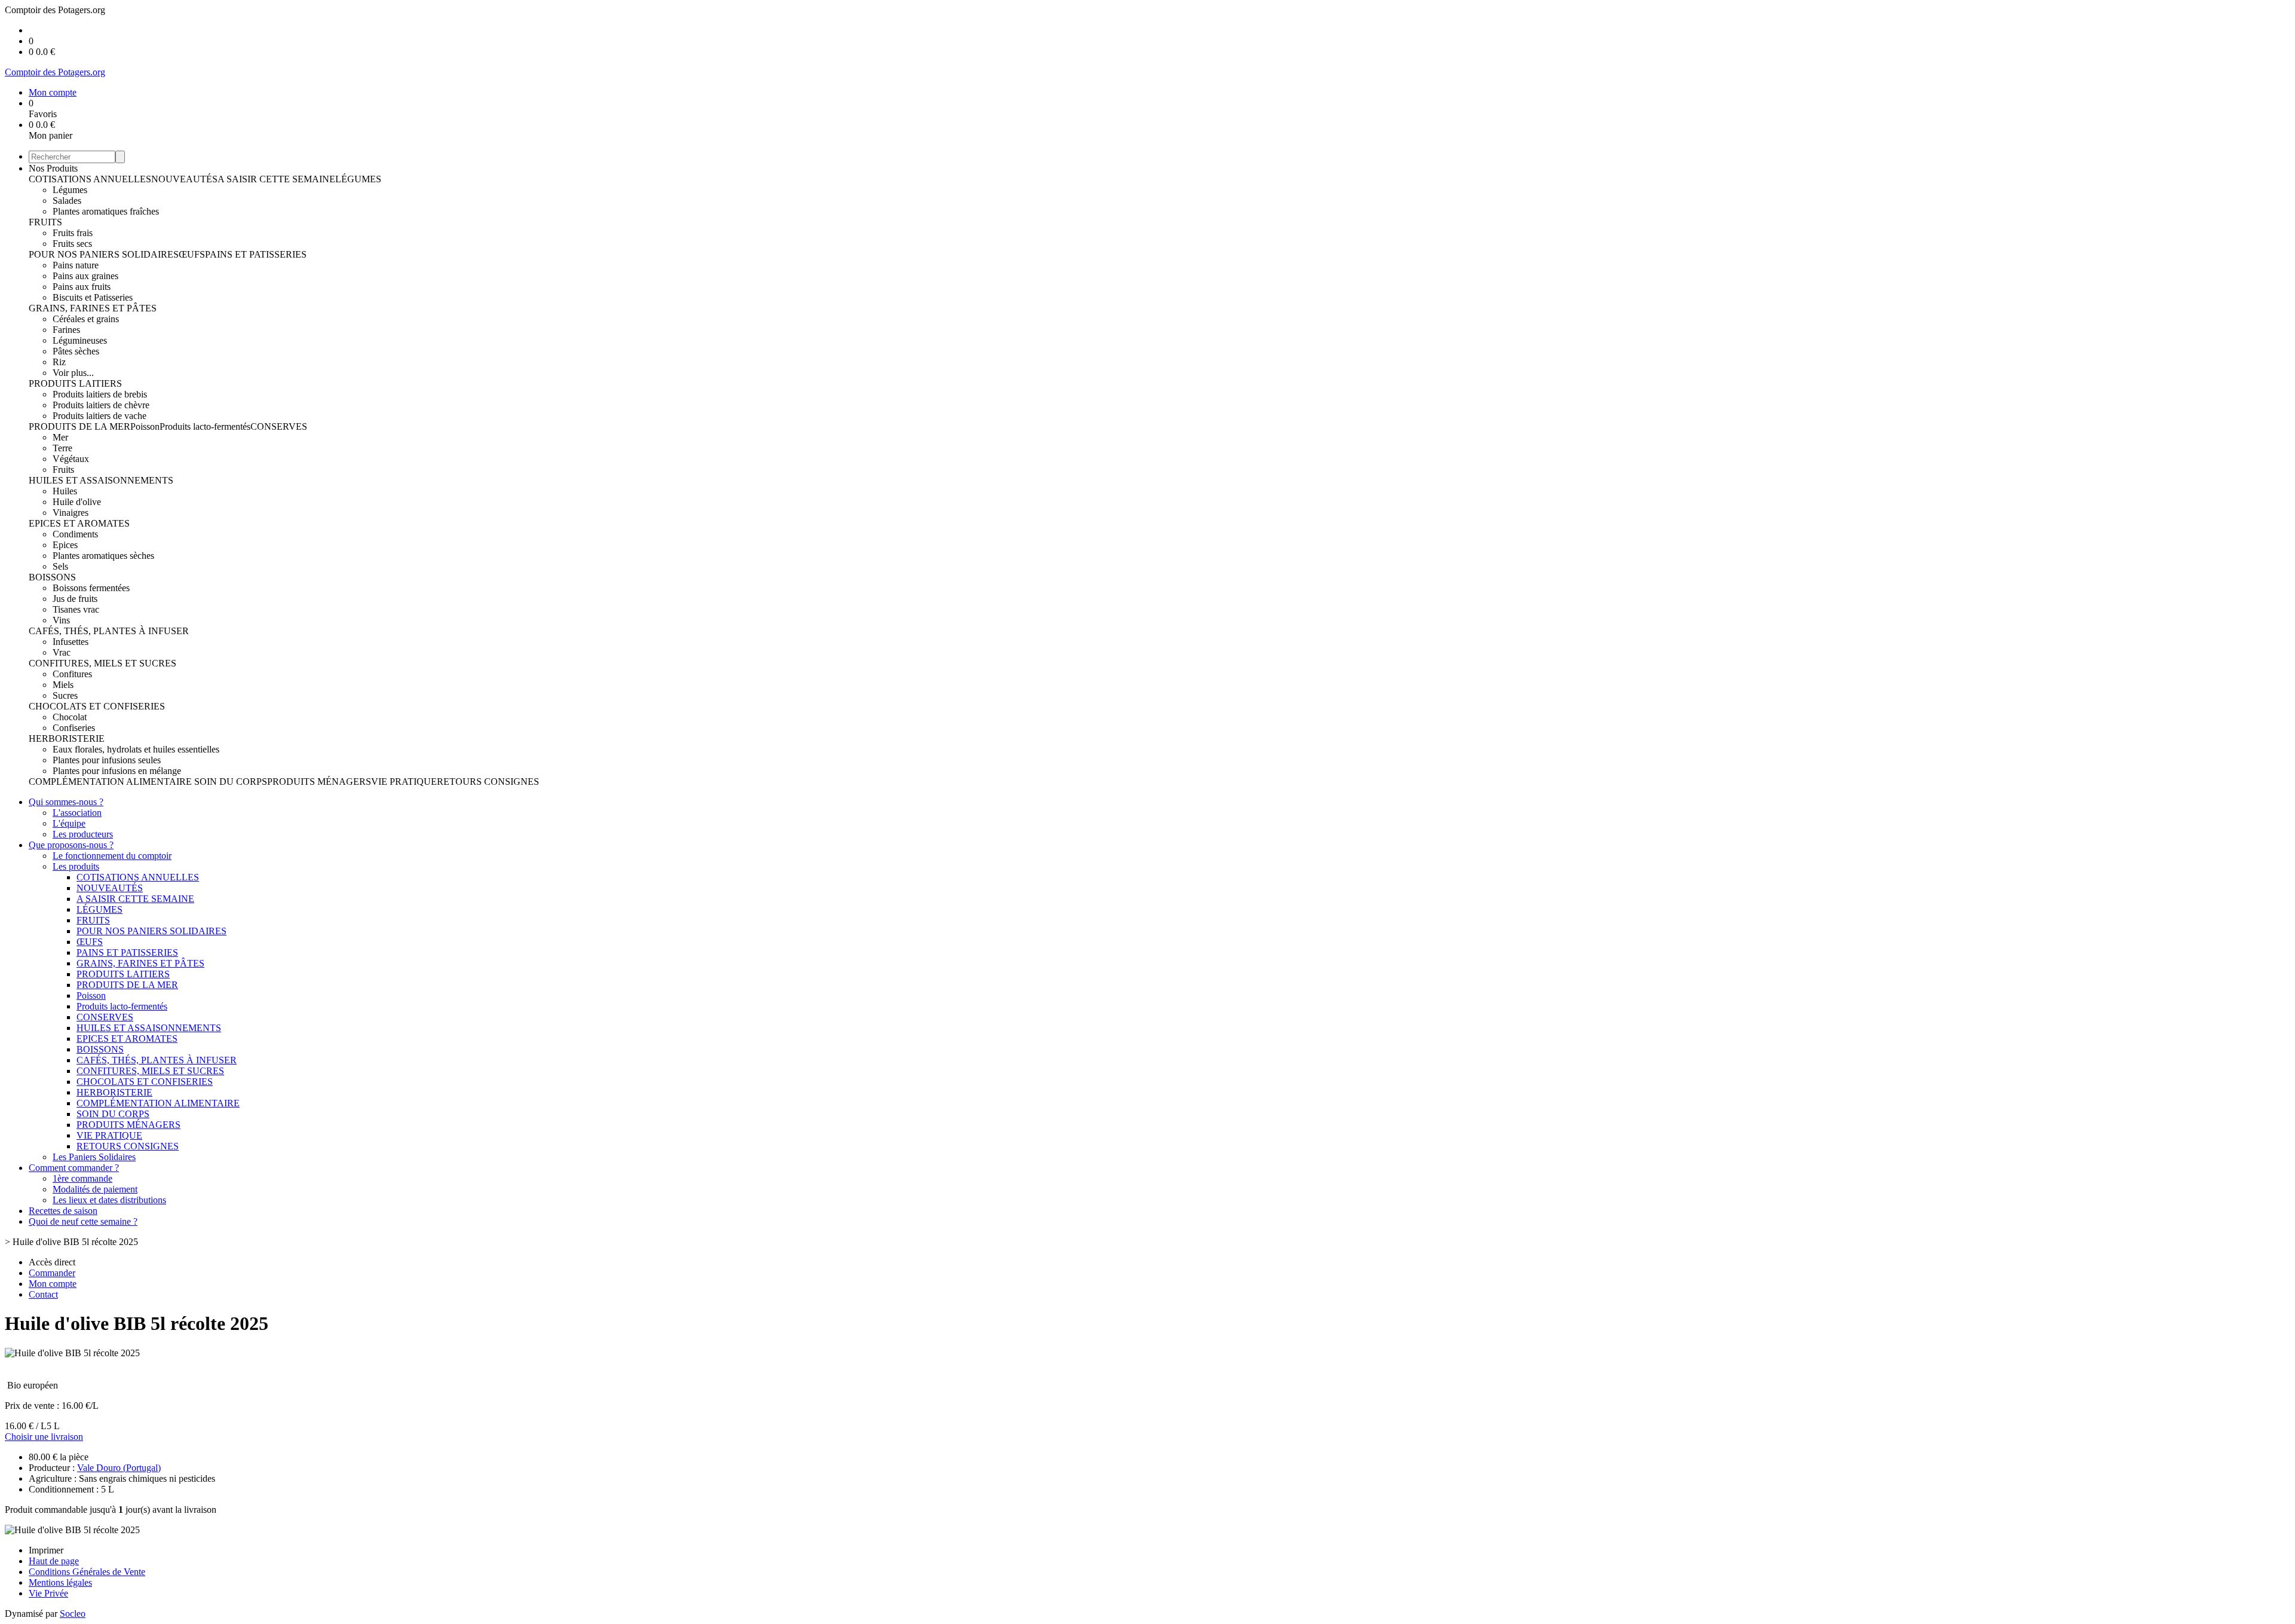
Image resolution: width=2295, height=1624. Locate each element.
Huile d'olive (77, 502)
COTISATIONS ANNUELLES (90, 179)
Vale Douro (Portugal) (119, 1468)
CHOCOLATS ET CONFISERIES (97, 706)
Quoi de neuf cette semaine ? (83, 1221)
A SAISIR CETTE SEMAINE (276, 179)
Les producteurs (83, 834)
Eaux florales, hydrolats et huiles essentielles (136, 749)
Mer (60, 437)
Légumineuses (80, 340)
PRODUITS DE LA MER (79, 426)
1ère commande (82, 1178)
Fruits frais (73, 233)
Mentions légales (60, 1582)
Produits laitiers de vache (100, 416)
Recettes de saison (63, 1211)
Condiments (75, 534)
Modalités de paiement (95, 1189)
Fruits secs (72, 244)
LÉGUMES (358, 179)
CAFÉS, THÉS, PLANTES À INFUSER (109, 631)
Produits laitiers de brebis (100, 394)
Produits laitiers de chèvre (101, 405)
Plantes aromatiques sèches (103, 556)
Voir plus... (73, 373)
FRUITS (45, 222)
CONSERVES (279, 426)
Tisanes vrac (76, 609)
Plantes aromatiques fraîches (106, 211)
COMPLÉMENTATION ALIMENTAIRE (111, 782)
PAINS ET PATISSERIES (256, 254)
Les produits (76, 866)
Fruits (63, 470)
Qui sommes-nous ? (66, 802)
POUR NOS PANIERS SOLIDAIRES (104, 254)
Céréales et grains (86, 319)
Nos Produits (53, 168)
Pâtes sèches (76, 351)
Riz (59, 362)
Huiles (65, 491)
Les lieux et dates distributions (109, 1200)
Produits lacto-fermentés (205, 426)
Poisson (145, 426)
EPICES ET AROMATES (79, 523)
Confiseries (74, 728)
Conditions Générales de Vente (87, 1572)
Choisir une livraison (44, 1437)
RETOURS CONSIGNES (488, 782)
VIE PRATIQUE (404, 782)
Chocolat (70, 717)
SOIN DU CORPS (231, 782)
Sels (60, 566)
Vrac (62, 652)
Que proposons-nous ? (71, 845)
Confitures (72, 674)
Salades (67, 201)
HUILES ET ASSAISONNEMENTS (101, 480)
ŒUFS (192, 254)
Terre (62, 448)
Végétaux (71, 459)
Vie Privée (48, 1593)
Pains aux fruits (82, 287)
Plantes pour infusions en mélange (117, 771)
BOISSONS (52, 577)
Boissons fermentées (91, 588)
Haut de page (54, 1561)
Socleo (73, 1614)
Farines (66, 330)
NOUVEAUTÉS (184, 179)
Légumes (70, 190)
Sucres (65, 695)
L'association (77, 813)
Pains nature (76, 265)
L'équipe (69, 823)
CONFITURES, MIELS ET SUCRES (102, 663)
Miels (63, 685)
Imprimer (46, 1550)
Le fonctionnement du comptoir (112, 856)
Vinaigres (71, 513)
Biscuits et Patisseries (93, 297)
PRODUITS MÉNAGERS (319, 782)
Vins (61, 620)
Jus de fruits (75, 599)
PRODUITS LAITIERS (75, 383)
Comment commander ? (74, 1168)
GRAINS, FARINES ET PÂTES (93, 308)
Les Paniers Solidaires (94, 1157)
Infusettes (71, 642)
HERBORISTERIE (67, 738)
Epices (65, 545)
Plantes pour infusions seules (107, 760)
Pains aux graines (85, 276)
